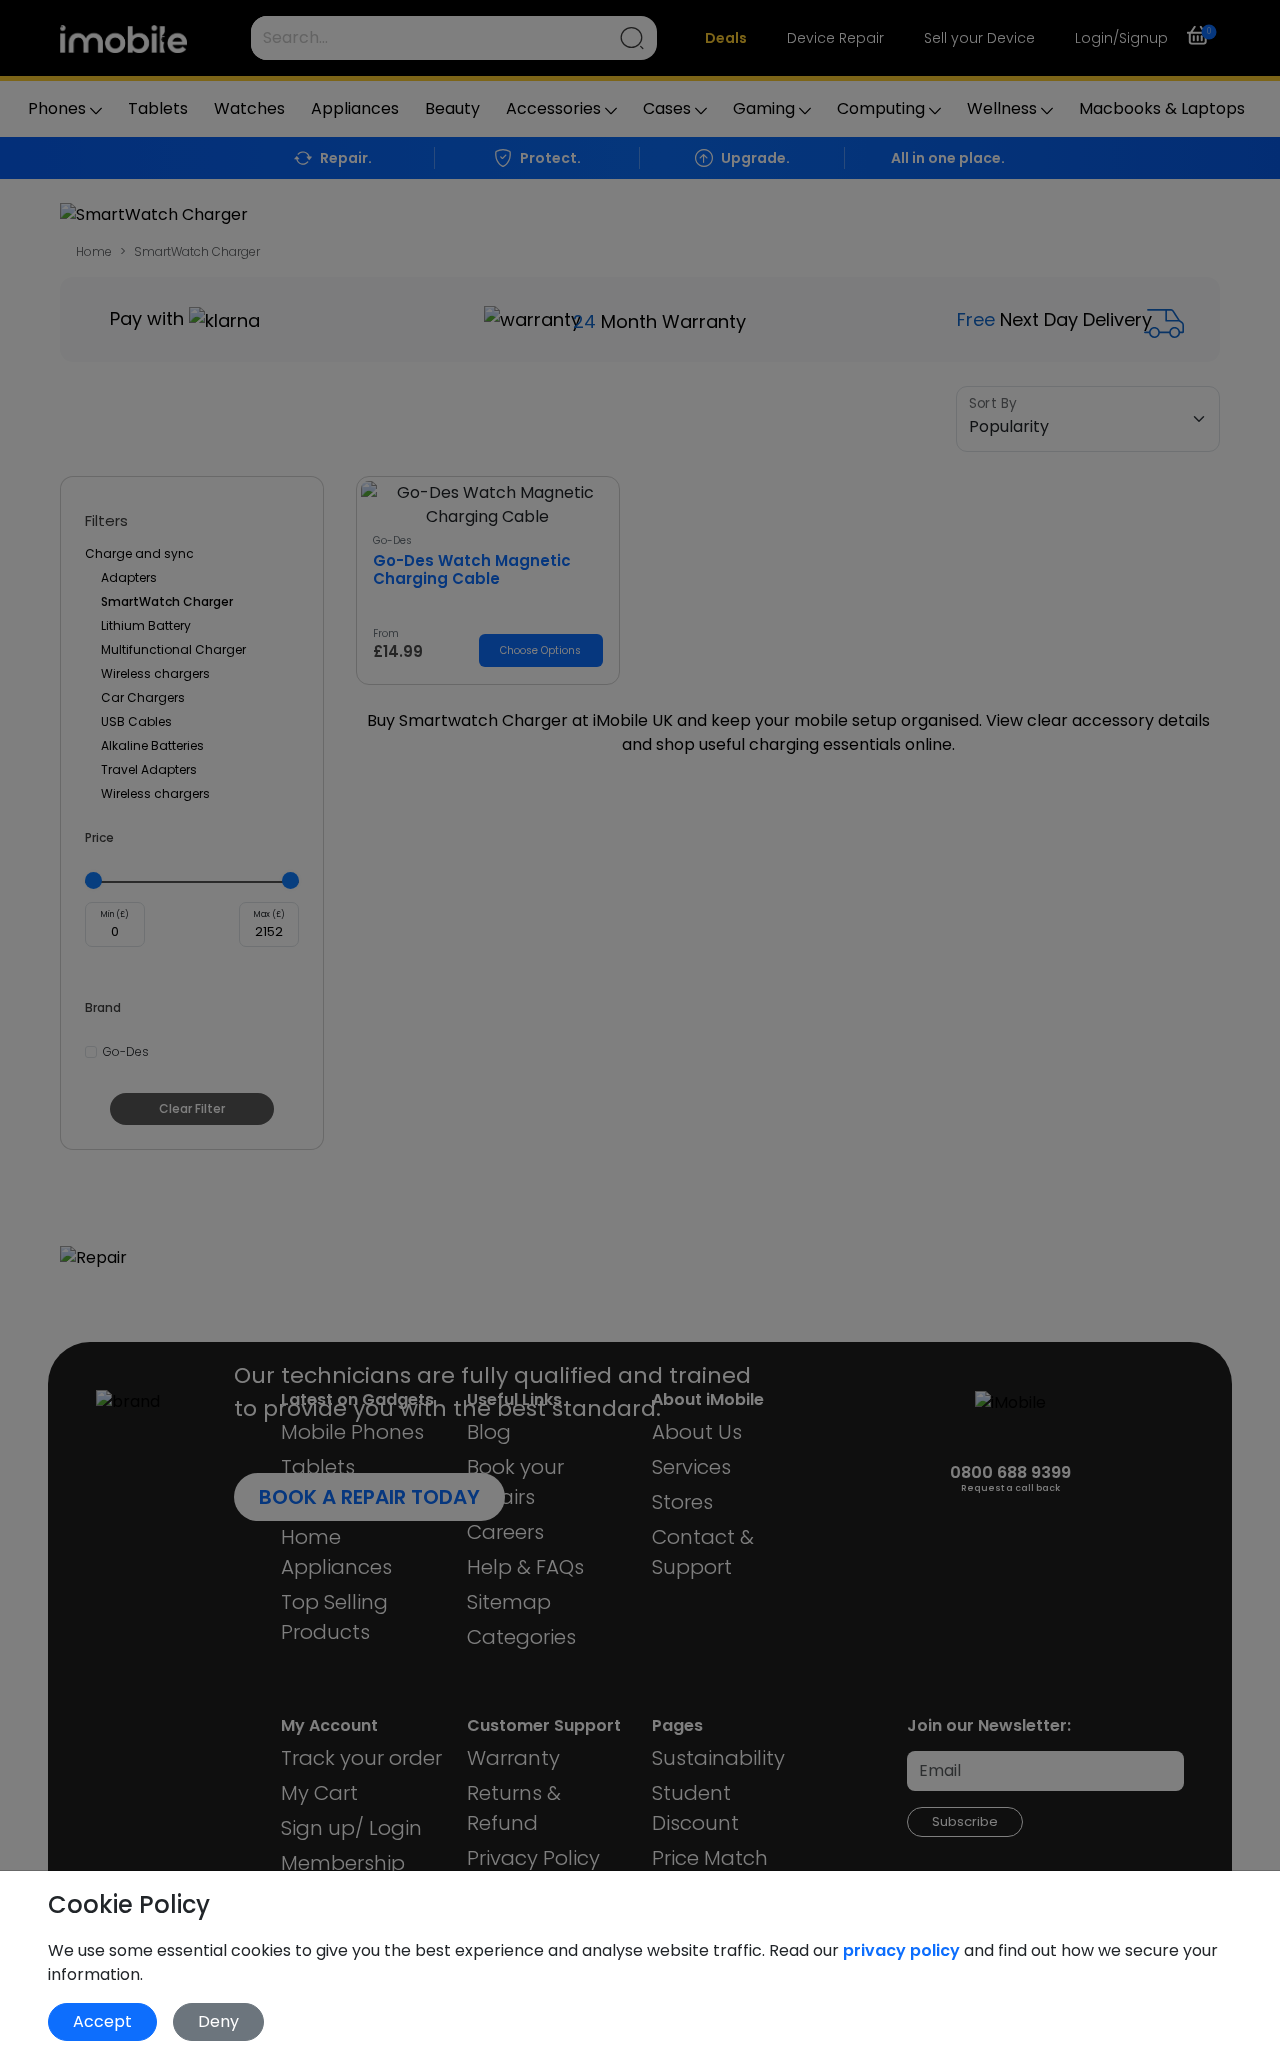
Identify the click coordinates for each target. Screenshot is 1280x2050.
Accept (102, 2021)
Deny (218, 2021)
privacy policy (903, 1950)
